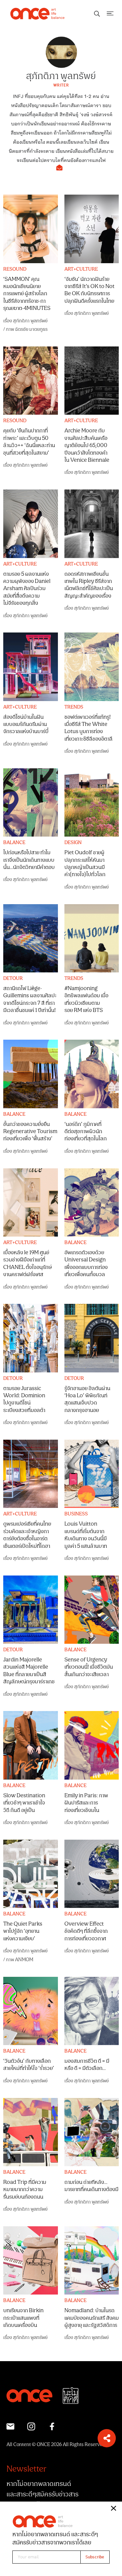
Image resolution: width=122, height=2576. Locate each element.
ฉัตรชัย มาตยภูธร (31, 329)
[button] (107, 2438)
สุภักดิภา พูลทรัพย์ (30, 321)
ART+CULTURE (81, 269)
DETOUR (13, 979)
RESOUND (15, 269)
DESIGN (73, 843)
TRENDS (74, 707)
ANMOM (24, 1960)
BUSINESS (76, 1514)
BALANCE (14, 843)
